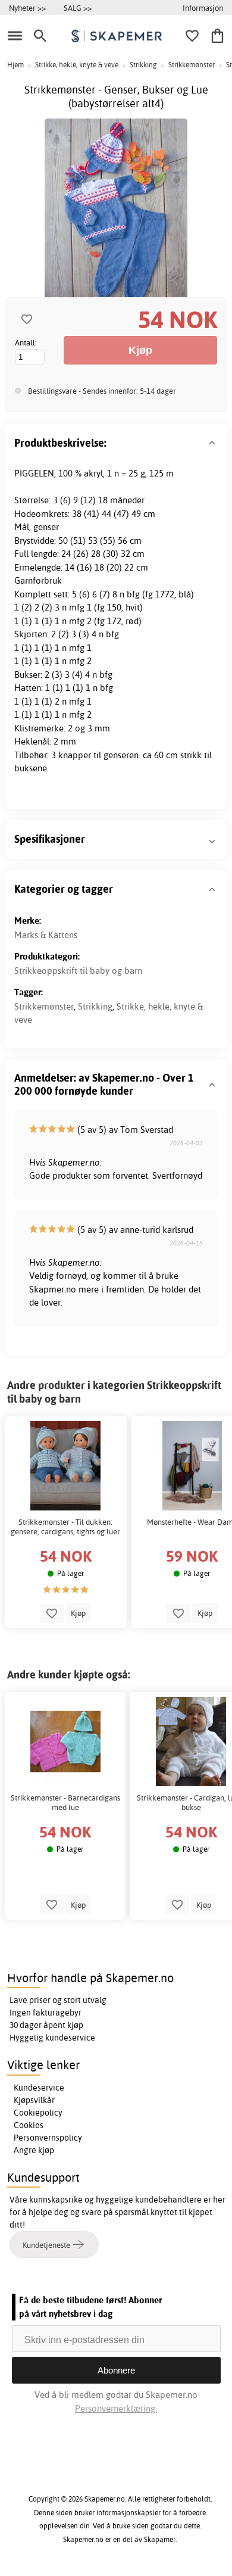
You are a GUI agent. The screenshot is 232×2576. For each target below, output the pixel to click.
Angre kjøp (34, 2150)
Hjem (15, 65)
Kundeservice (39, 2088)
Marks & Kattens (46, 935)
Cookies (29, 2125)
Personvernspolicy (48, 2138)
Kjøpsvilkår (34, 2100)
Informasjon (203, 8)
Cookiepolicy (38, 2113)
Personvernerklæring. (116, 2408)
